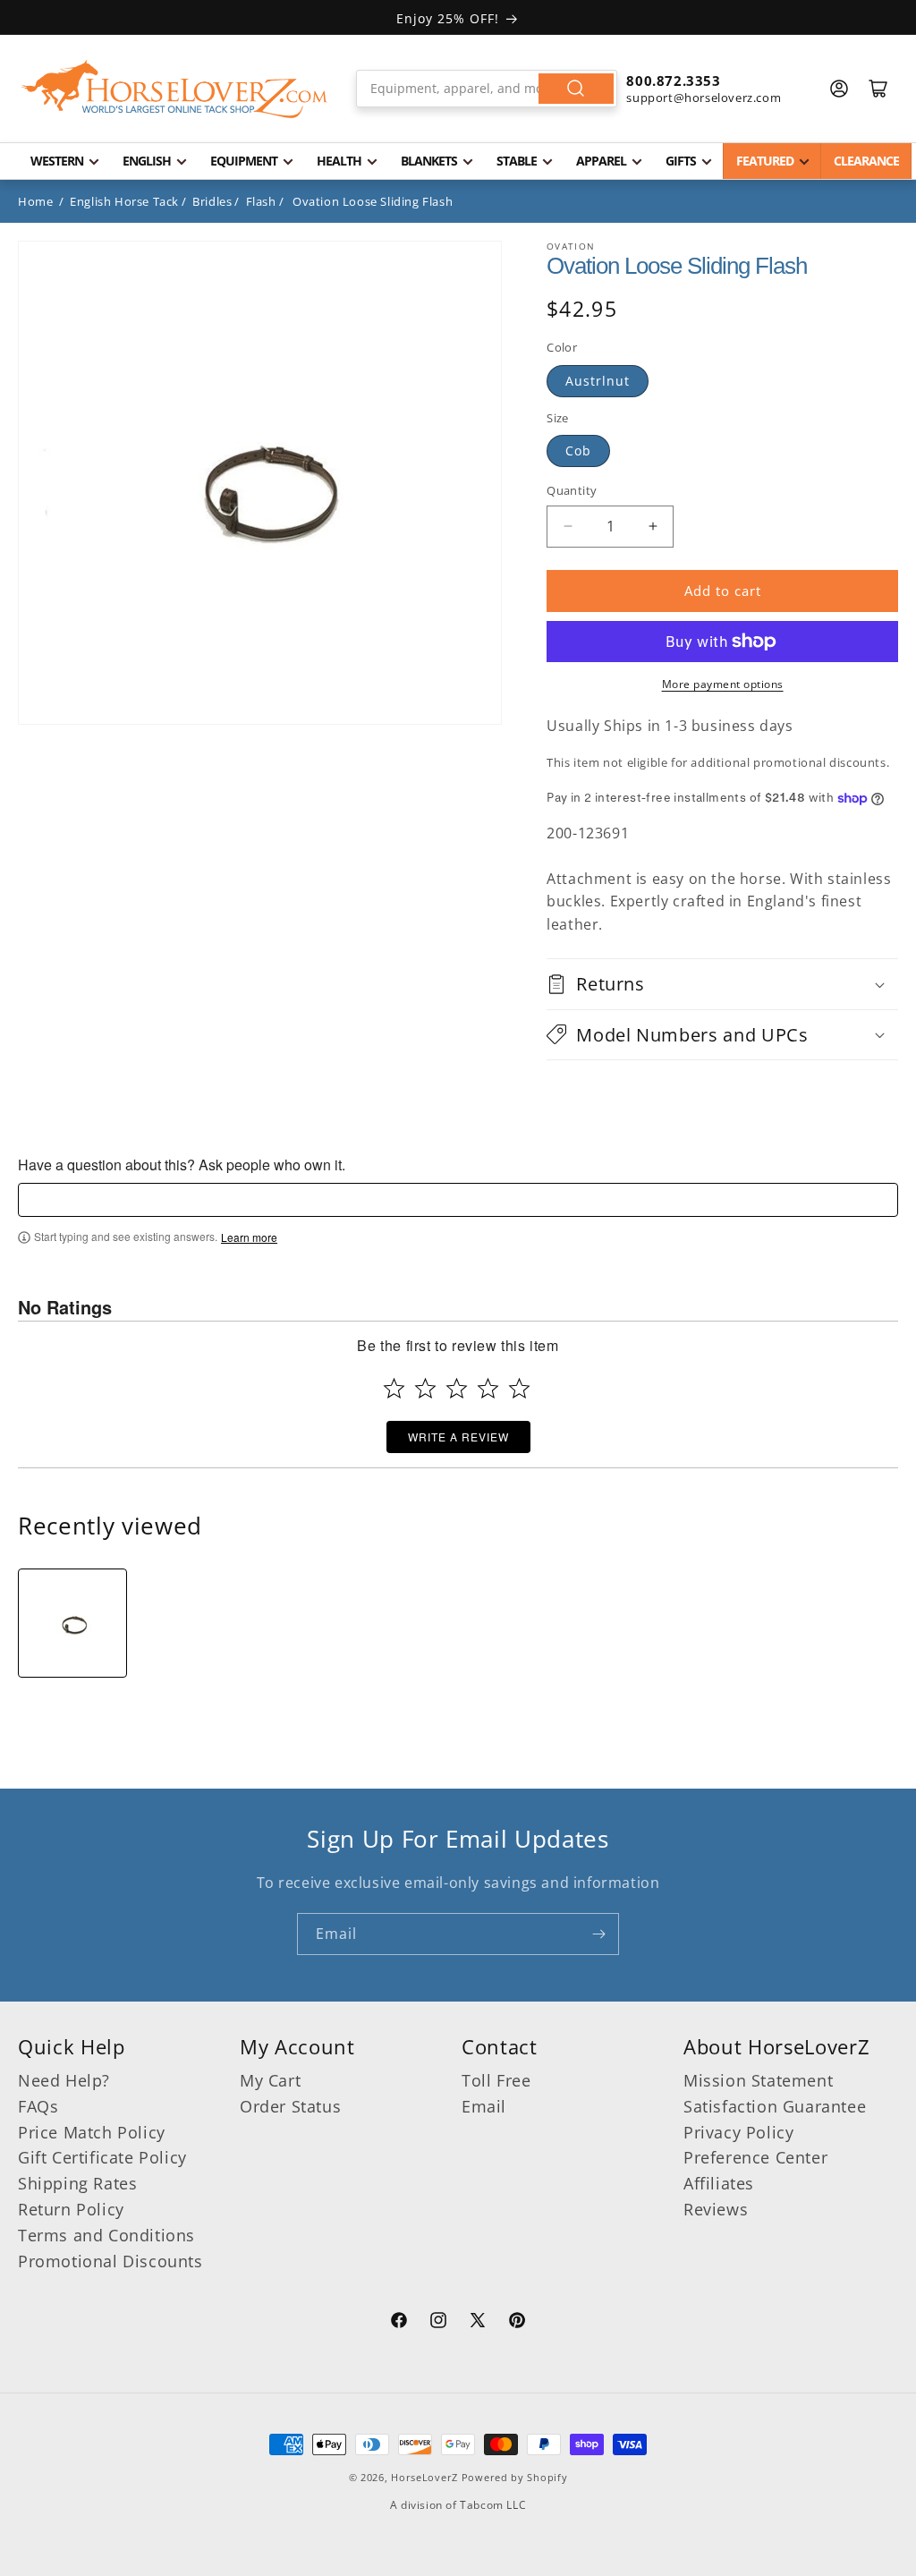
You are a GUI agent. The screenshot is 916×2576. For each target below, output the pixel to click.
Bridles (212, 201)
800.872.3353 (673, 81)
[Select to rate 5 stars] (519, 1388)
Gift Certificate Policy (102, 2157)
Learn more (249, 1237)
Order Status (290, 2106)
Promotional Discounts (110, 2261)
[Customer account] (839, 89)
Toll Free (496, 2080)
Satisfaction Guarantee (775, 2106)
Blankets (429, 161)
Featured (765, 161)
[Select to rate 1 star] (394, 1388)
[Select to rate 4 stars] (488, 1388)
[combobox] (487, 89)
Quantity (572, 490)
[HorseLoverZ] (174, 89)
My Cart (270, 2080)
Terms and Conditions (106, 2235)
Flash (261, 201)
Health (339, 161)
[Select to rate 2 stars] (425, 1388)
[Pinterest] (517, 2323)
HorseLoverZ (424, 2477)
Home (35, 201)
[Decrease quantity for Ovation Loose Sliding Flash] (568, 527)
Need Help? (64, 2080)
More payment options (723, 684)
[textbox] (458, 1200)
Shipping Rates (77, 2183)
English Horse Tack (124, 201)
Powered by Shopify (515, 2477)
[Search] (576, 89)
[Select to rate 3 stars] (457, 1388)
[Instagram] (438, 2323)
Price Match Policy (92, 2132)
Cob (578, 451)
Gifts (681, 161)
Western (57, 161)
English (147, 161)
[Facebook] (399, 2323)
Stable (517, 161)
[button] (722, 984)
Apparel (601, 161)
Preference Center (755, 2157)
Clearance (866, 161)
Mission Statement (758, 2080)
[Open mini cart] (878, 89)
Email (484, 2106)
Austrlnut (598, 381)
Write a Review (458, 1437)
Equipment (244, 161)
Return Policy (71, 2209)
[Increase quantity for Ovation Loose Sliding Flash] (653, 527)
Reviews (716, 2209)
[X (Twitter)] (478, 2323)
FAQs (38, 2106)
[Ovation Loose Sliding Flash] (72, 1623)
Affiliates (719, 2183)
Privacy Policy (738, 2132)
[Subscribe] (598, 1934)
